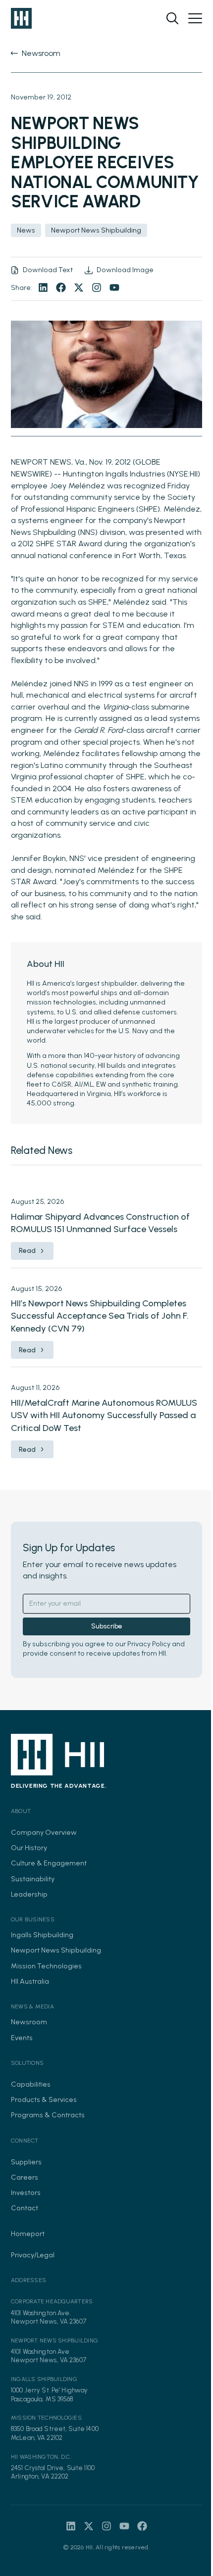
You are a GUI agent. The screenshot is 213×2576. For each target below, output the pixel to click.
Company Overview (44, 1832)
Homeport (28, 2234)
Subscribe (107, 1626)
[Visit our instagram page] (97, 287)
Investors (26, 2193)
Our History (29, 1848)
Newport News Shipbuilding (56, 1950)
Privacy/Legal (33, 2255)
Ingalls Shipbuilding (42, 1935)
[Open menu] (195, 18)
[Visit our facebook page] (61, 287)
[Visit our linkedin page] (43, 287)
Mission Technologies (46, 1966)
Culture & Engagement (49, 1863)
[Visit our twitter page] (79, 287)
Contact (25, 2208)
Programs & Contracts (48, 2115)
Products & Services (44, 2099)
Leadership (29, 1894)
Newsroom (29, 2022)
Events (22, 2038)
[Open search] (172, 18)
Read (27, 1251)
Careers (25, 2177)
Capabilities (31, 2084)
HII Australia (30, 1981)
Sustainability (33, 1879)
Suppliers (26, 2162)
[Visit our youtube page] (114, 287)
